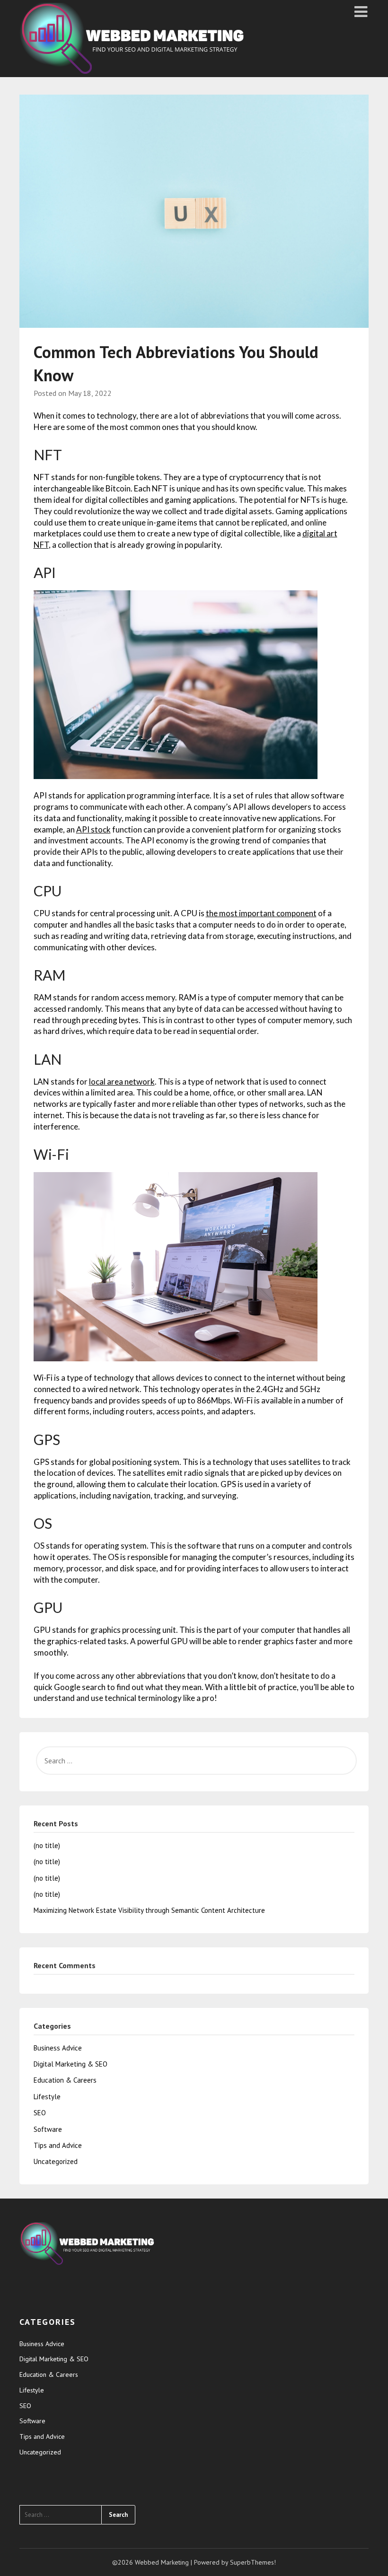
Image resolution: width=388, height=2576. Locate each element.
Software (48, 2129)
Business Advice (58, 2048)
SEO (40, 2113)
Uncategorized (56, 2161)
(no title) (47, 1845)
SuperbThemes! (253, 2562)
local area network (122, 1082)
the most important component (261, 913)
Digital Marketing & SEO (71, 2064)
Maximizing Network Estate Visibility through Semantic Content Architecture (149, 1910)
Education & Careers (65, 2080)
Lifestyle (47, 2097)
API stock (93, 829)
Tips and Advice (58, 2145)
